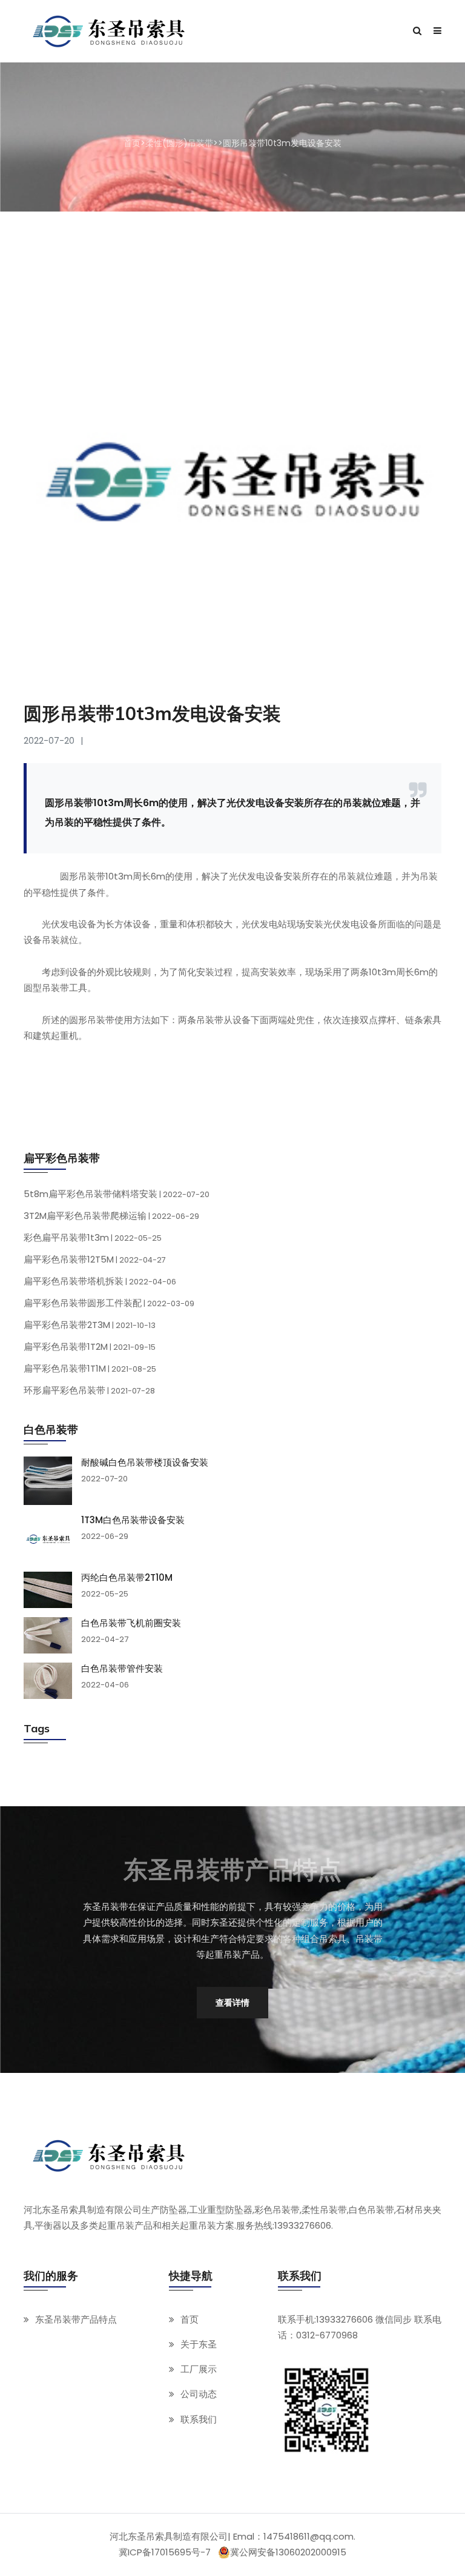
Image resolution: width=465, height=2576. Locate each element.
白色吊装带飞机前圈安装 (131, 1623)
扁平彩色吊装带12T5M (95, 1259)
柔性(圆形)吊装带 (179, 143)
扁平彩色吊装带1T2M (90, 1346)
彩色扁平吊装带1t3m (93, 1237)
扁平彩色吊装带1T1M (90, 1368)
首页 (132, 143)
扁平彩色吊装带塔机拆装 (100, 1281)
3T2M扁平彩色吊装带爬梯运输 (111, 1216)
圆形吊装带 (83, 876)
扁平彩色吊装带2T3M (90, 1325)
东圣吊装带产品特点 (76, 2319)
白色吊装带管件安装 (122, 1669)
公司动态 (199, 2394)
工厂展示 (199, 2369)
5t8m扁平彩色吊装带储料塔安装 (117, 1194)
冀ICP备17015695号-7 (165, 2552)
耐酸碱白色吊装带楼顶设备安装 (145, 1463)
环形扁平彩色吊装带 (89, 1390)
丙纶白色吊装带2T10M (127, 1578)
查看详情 (232, 2003)
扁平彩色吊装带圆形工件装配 (109, 1303)
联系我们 (199, 2419)
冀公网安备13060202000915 (288, 2552)
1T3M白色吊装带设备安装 (133, 1520)
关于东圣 (199, 2344)
